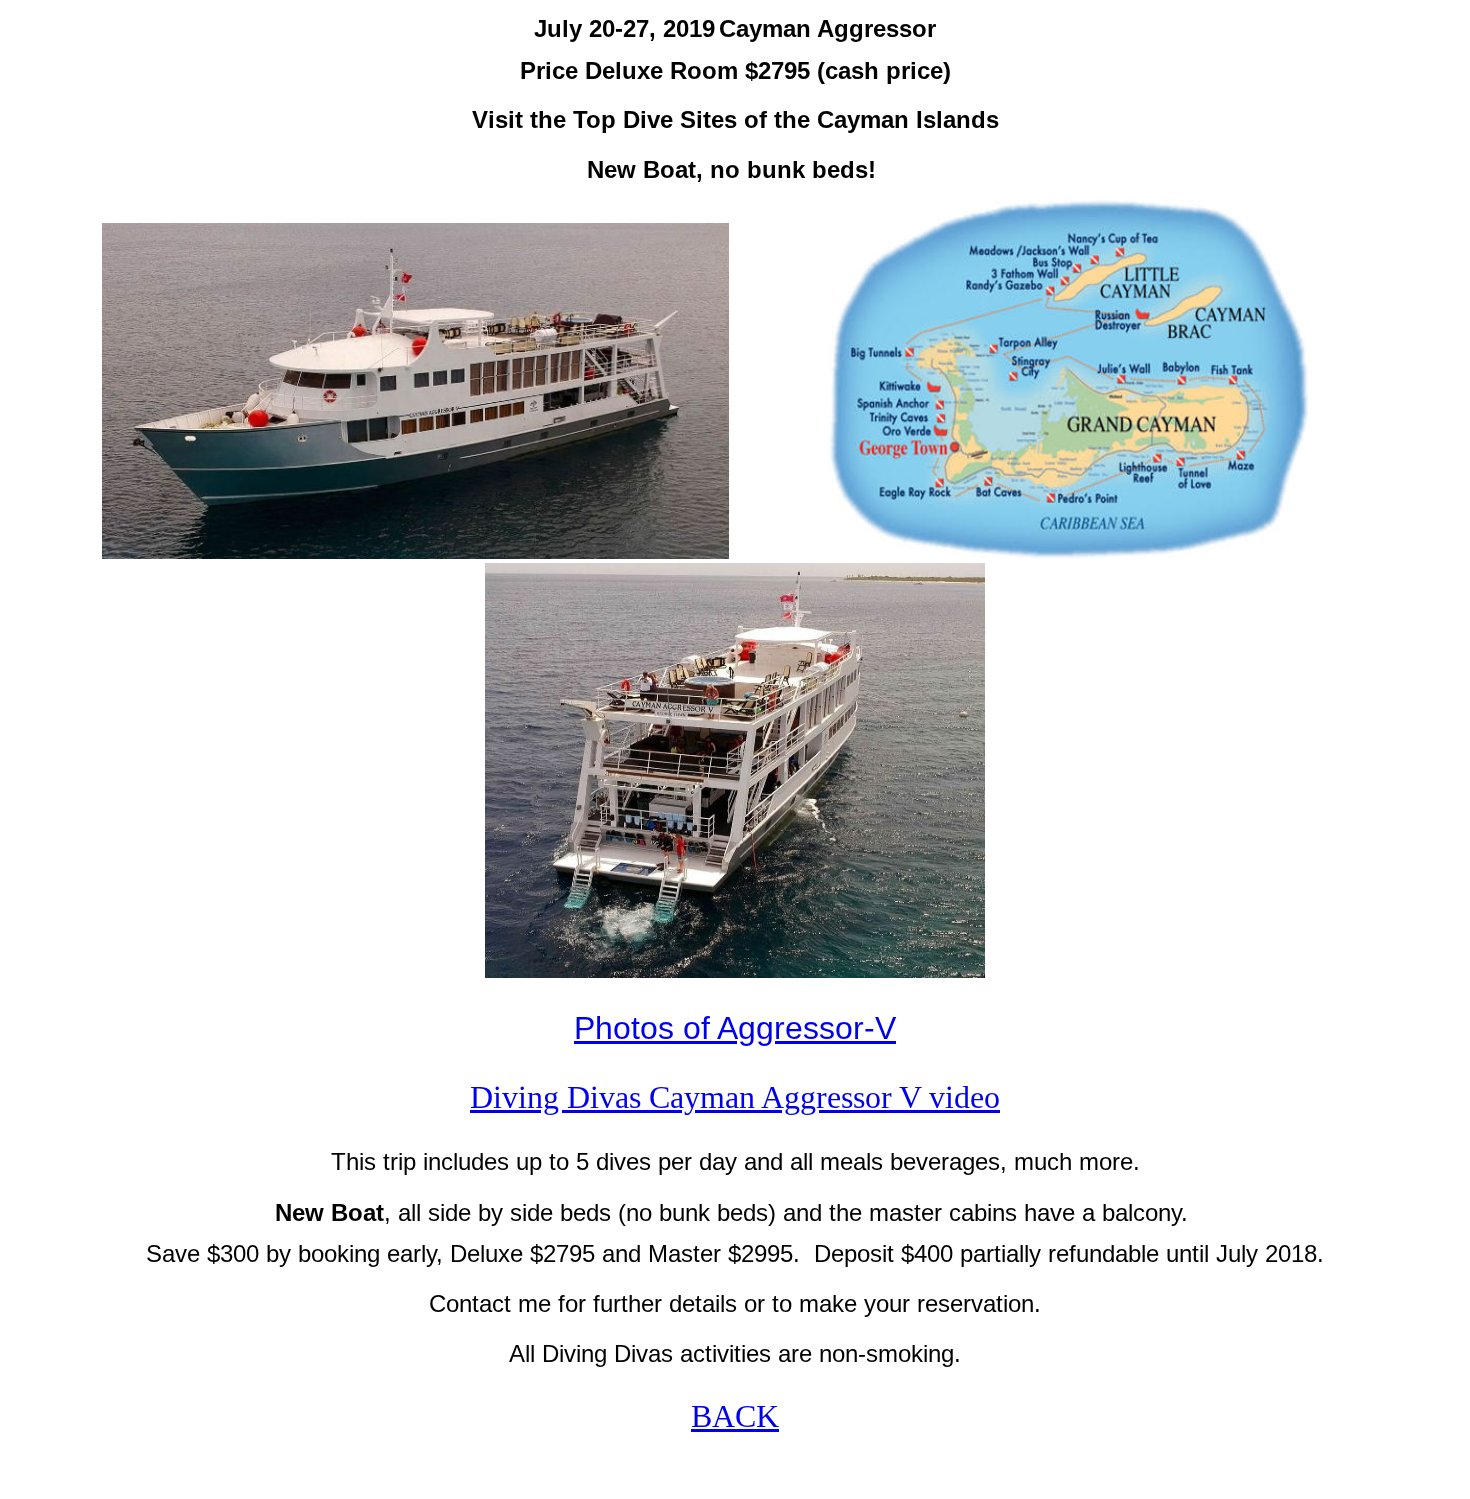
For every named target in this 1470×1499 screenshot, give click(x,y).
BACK (735, 1416)
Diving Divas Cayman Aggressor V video (735, 1097)
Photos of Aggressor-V (735, 1028)
